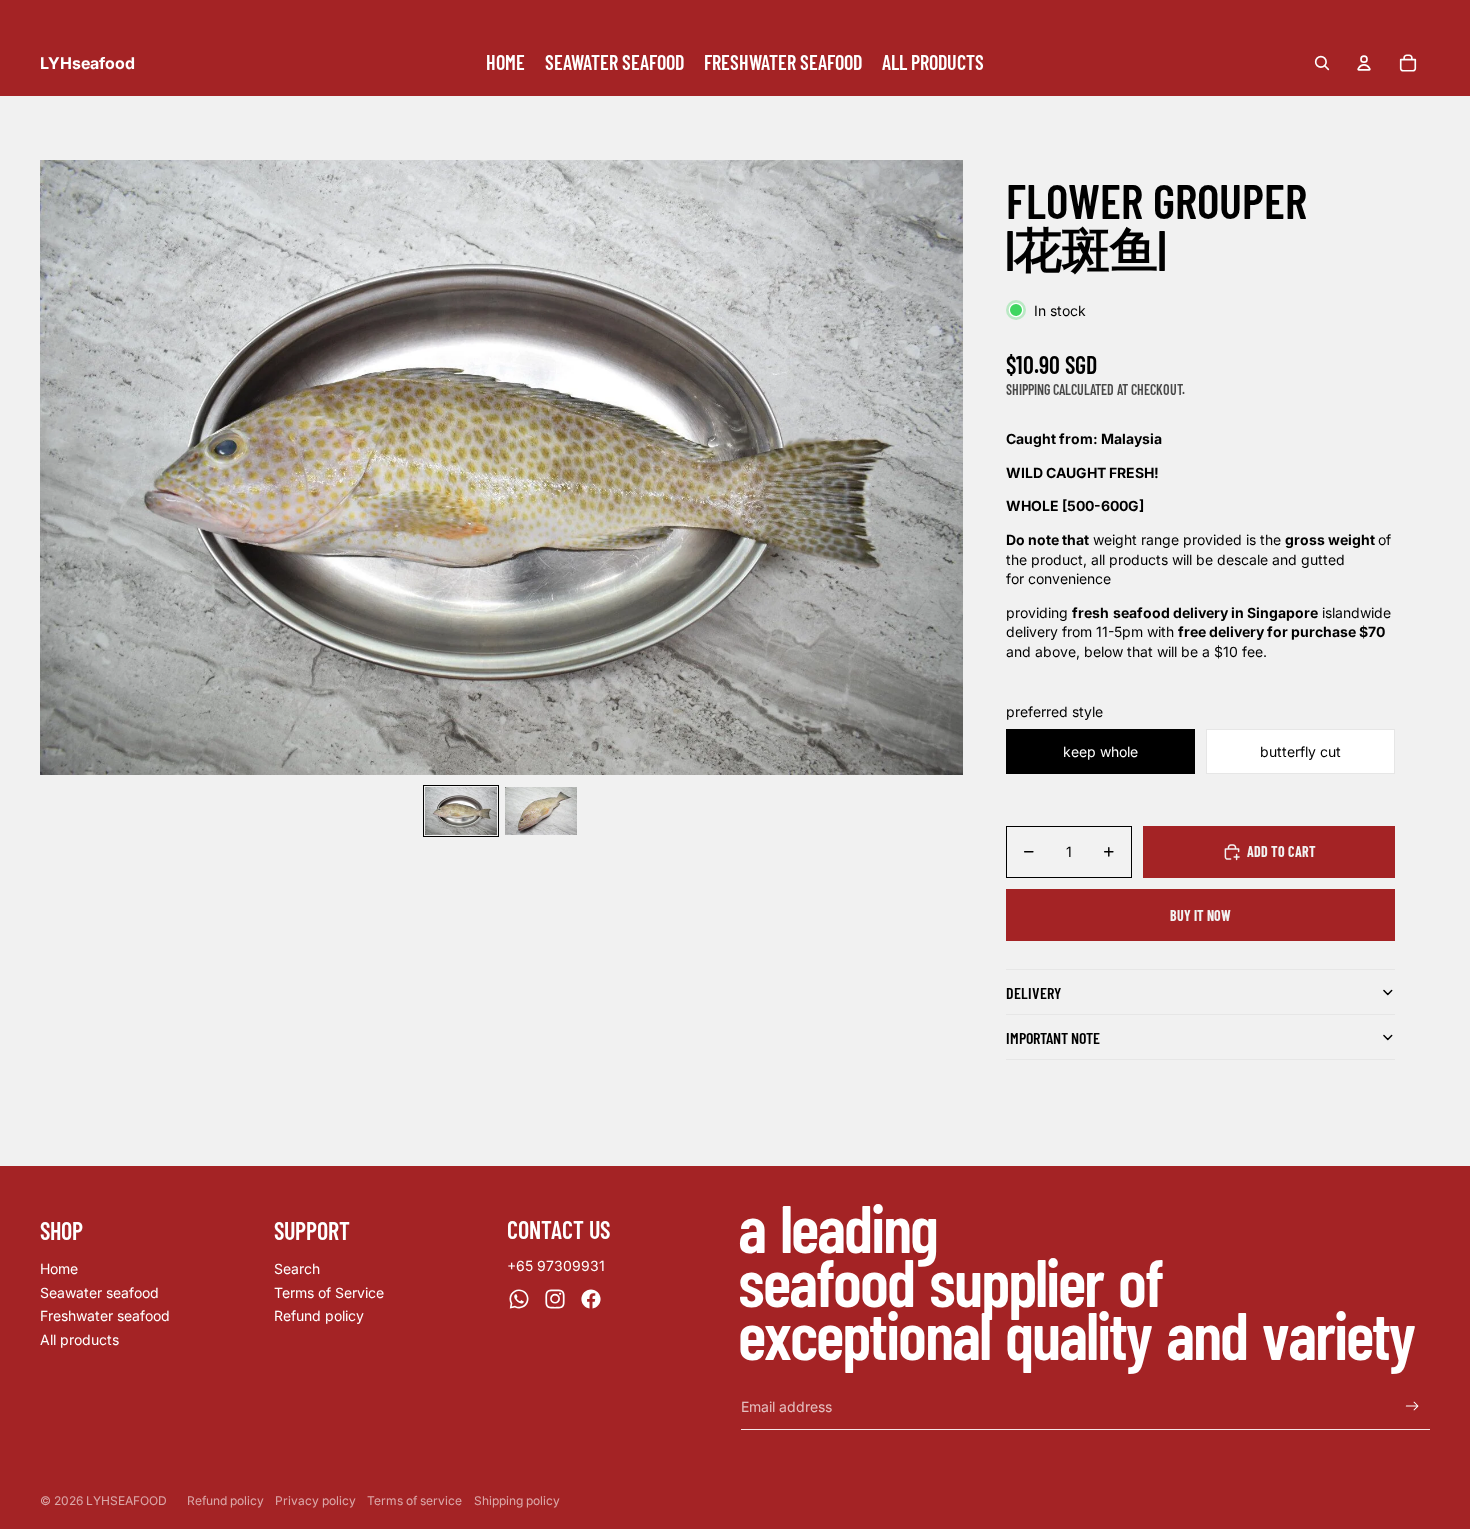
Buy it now (1200, 915)
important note (1053, 1037)
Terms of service (414, 1500)
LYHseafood (126, 1500)
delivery (1033, 992)
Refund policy (319, 1315)
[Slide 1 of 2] (461, 811)
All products (79, 1339)
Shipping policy (517, 1500)
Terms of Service (329, 1292)
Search (297, 1268)
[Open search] (1322, 63)
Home (59, 1268)
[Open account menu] (1364, 63)
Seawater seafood (99, 1292)
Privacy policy (315, 1500)
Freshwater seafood (105, 1315)
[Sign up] (1412, 1406)
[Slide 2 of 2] (541, 811)
